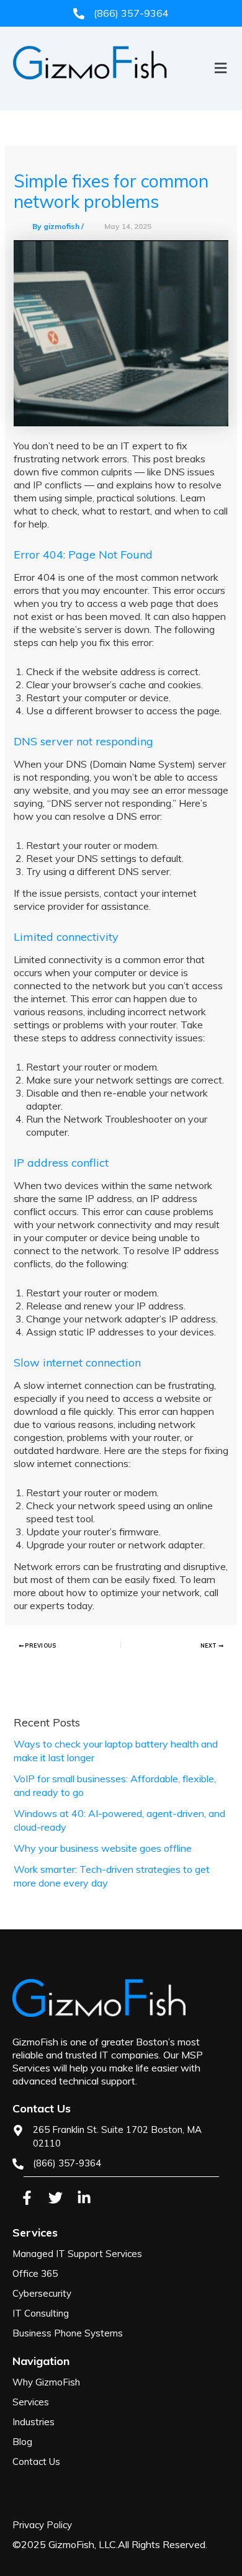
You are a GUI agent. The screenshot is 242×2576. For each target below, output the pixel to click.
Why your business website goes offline (103, 1848)
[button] (121, 89)
